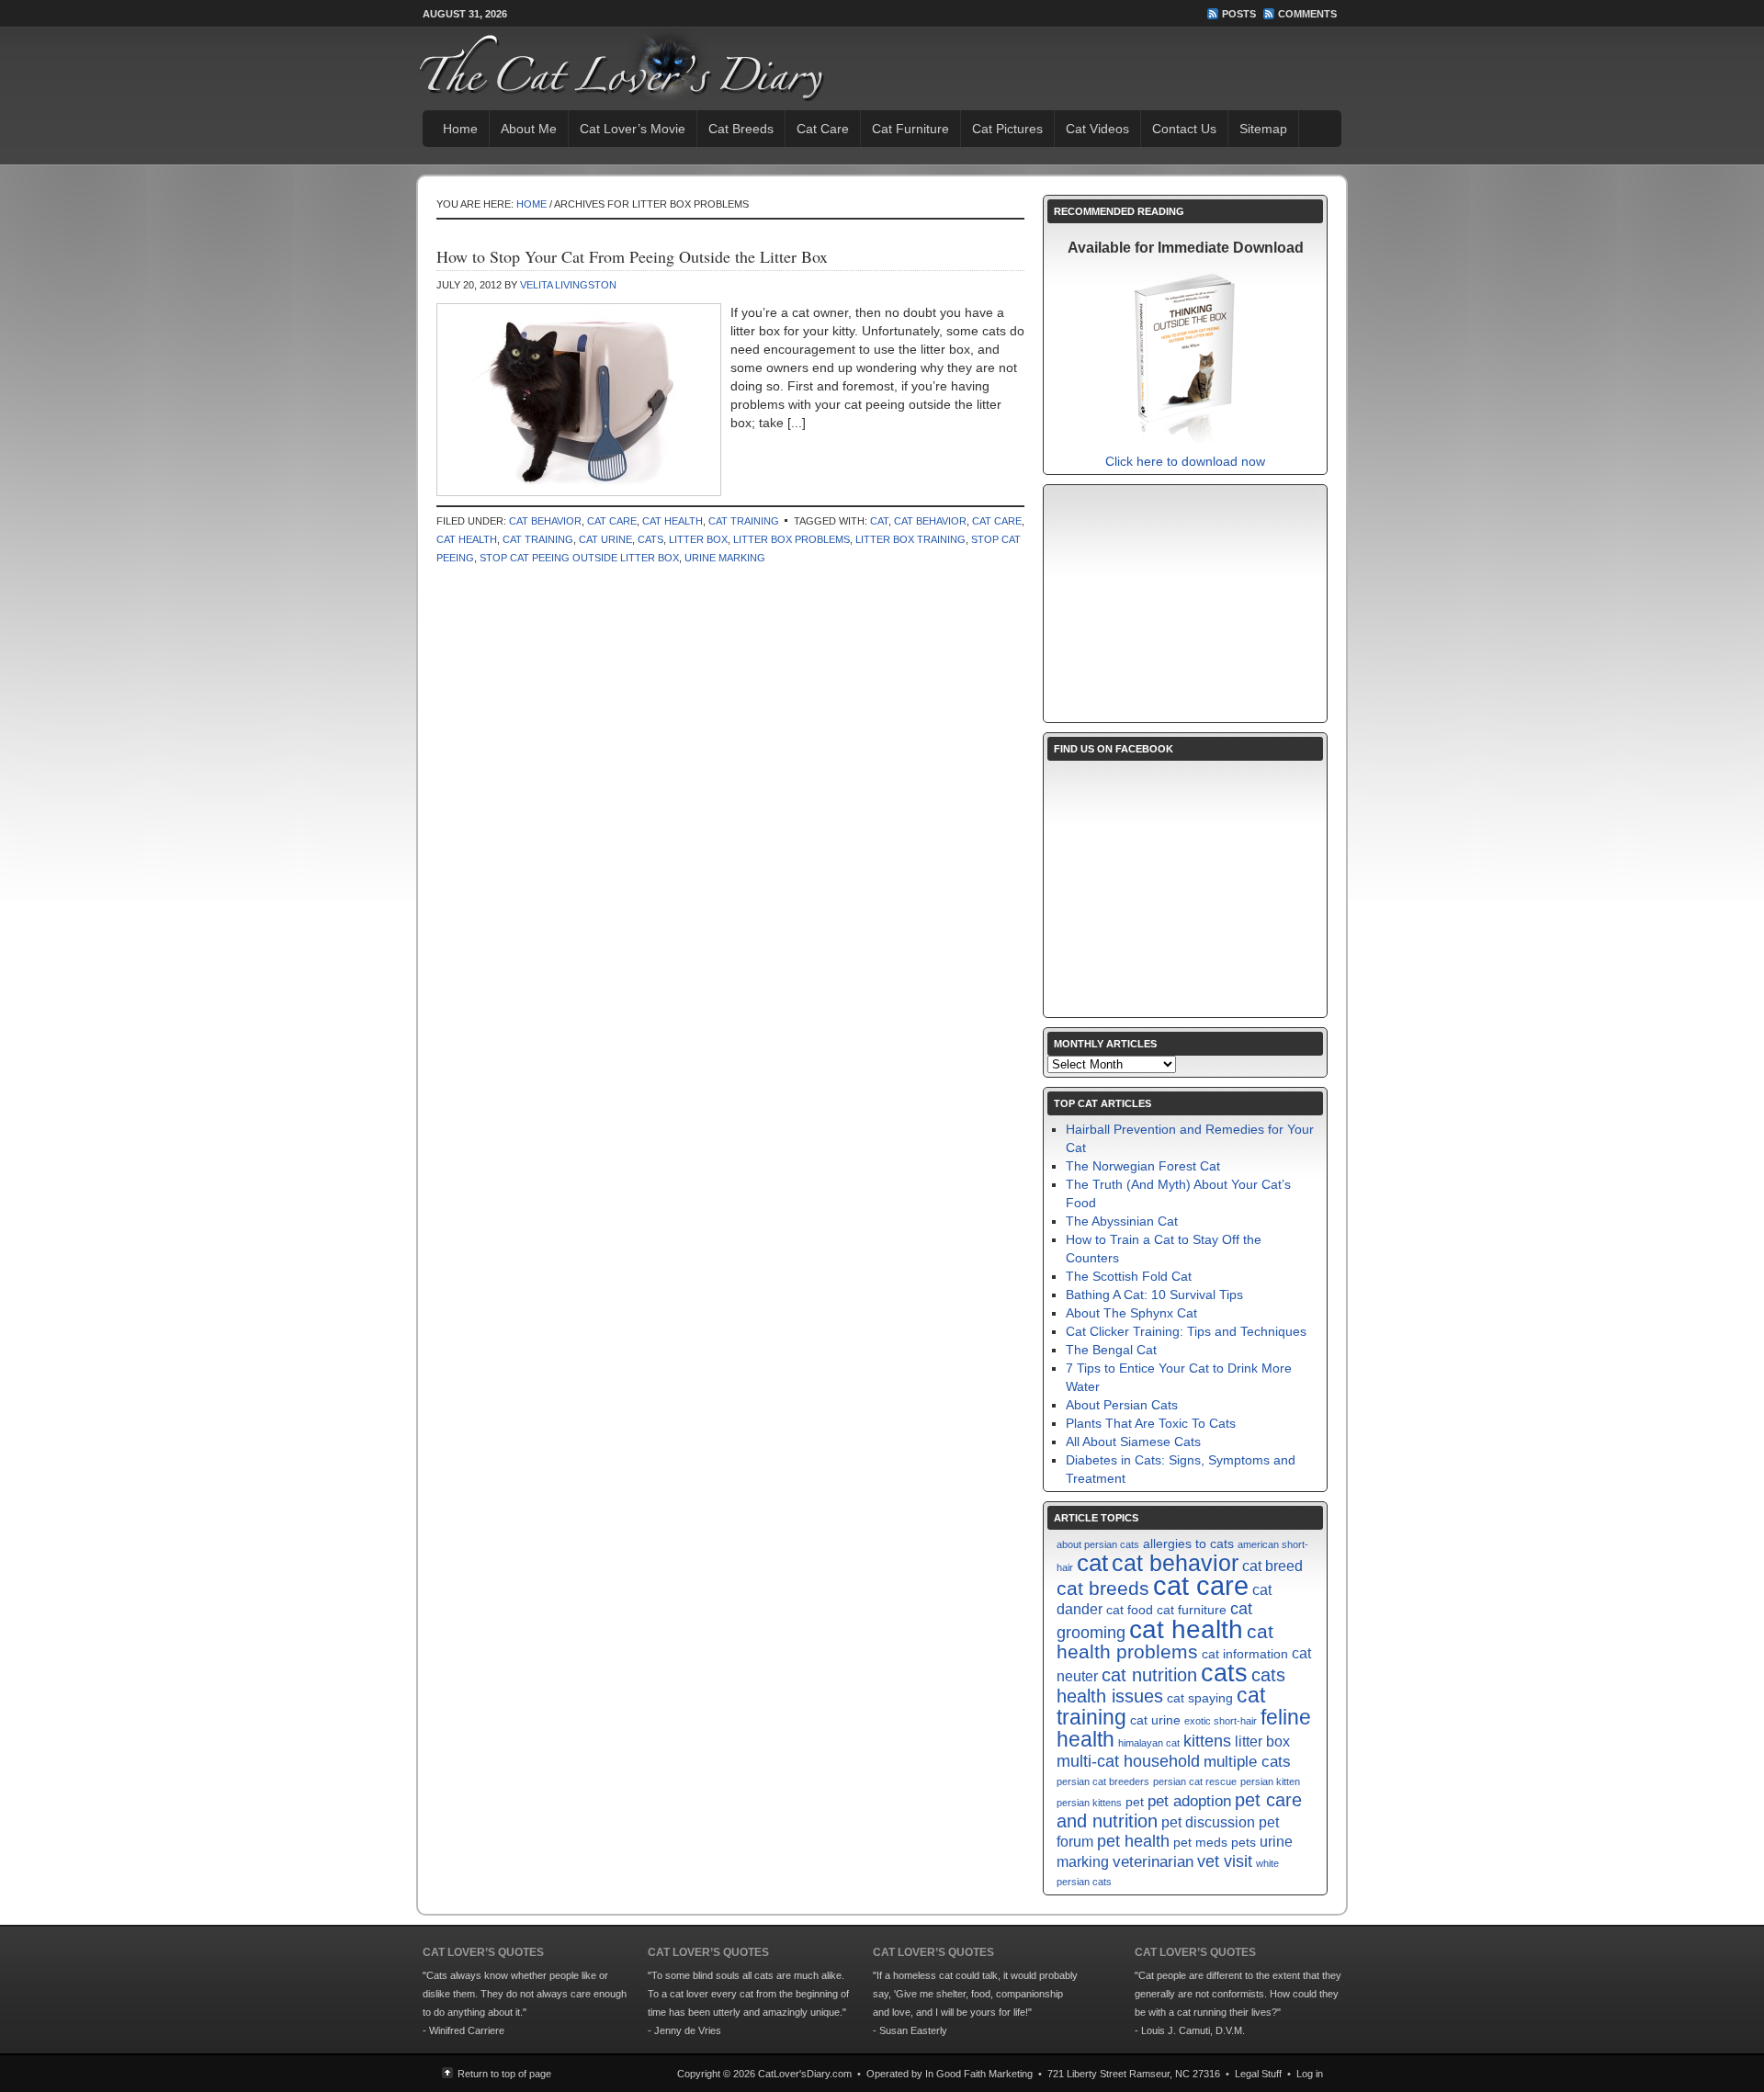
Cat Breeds (741, 129)
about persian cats (1098, 1544)
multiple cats (1247, 1761)
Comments (1307, 14)
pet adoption (1189, 1801)
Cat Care (823, 129)
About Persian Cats (1122, 1405)
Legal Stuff (1258, 2074)
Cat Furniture (910, 129)
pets (1244, 1843)
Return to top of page (504, 2074)
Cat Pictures (1007, 129)
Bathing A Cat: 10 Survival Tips (1154, 1295)
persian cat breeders (1103, 1781)
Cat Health (673, 521)
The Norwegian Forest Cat (1143, 1166)
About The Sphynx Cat (1131, 1313)
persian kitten (1270, 1781)
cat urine (605, 539)
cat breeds (1103, 1588)
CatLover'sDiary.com (805, 2074)
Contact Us (1184, 129)
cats (650, 539)
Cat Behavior (545, 521)
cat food (1130, 1610)
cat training (538, 539)
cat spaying (1200, 1698)
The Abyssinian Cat (1122, 1221)
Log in (1310, 2074)
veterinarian (1153, 1861)
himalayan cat (1149, 1743)
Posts (1239, 14)
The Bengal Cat (1111, 1350)
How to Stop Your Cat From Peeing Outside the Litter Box (632, 256)
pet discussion (1208, 1822)
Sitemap (1263, 129)
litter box (698, 539)
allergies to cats (1188, 1544)
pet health (1133, 1841)
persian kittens (1089, 1803)
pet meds (1200, 1843)
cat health (467, 539)
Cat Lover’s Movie (633, 129)
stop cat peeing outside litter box (579, 558)
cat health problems (1165, 1641)
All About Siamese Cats (1133, 1442)
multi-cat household (1128, 1761)
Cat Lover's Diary (594, 64)
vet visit (1225, 1861)
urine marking (725, 558)
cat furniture (1192, 1610)
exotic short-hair (1221, 1721)
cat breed (1272, 1566)
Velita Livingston (568, 285)
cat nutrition (1149, 1675)
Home (460, 129)
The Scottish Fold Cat (1129, 1276)
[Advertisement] (1185, 604)
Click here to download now (1185, 461)
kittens (1207, 1741)
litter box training (910, 539)
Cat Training (744, 521)
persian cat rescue (1195, 1781)
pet (1135, 1802)
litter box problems (792, 539)
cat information (1245, 1654)
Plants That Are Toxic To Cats (1151, 1423)
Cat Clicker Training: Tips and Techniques (1186, 1331)
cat (879, 521)
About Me (529, 129)
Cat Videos (1097, 129)
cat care (997, 521)
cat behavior (930, 521)
